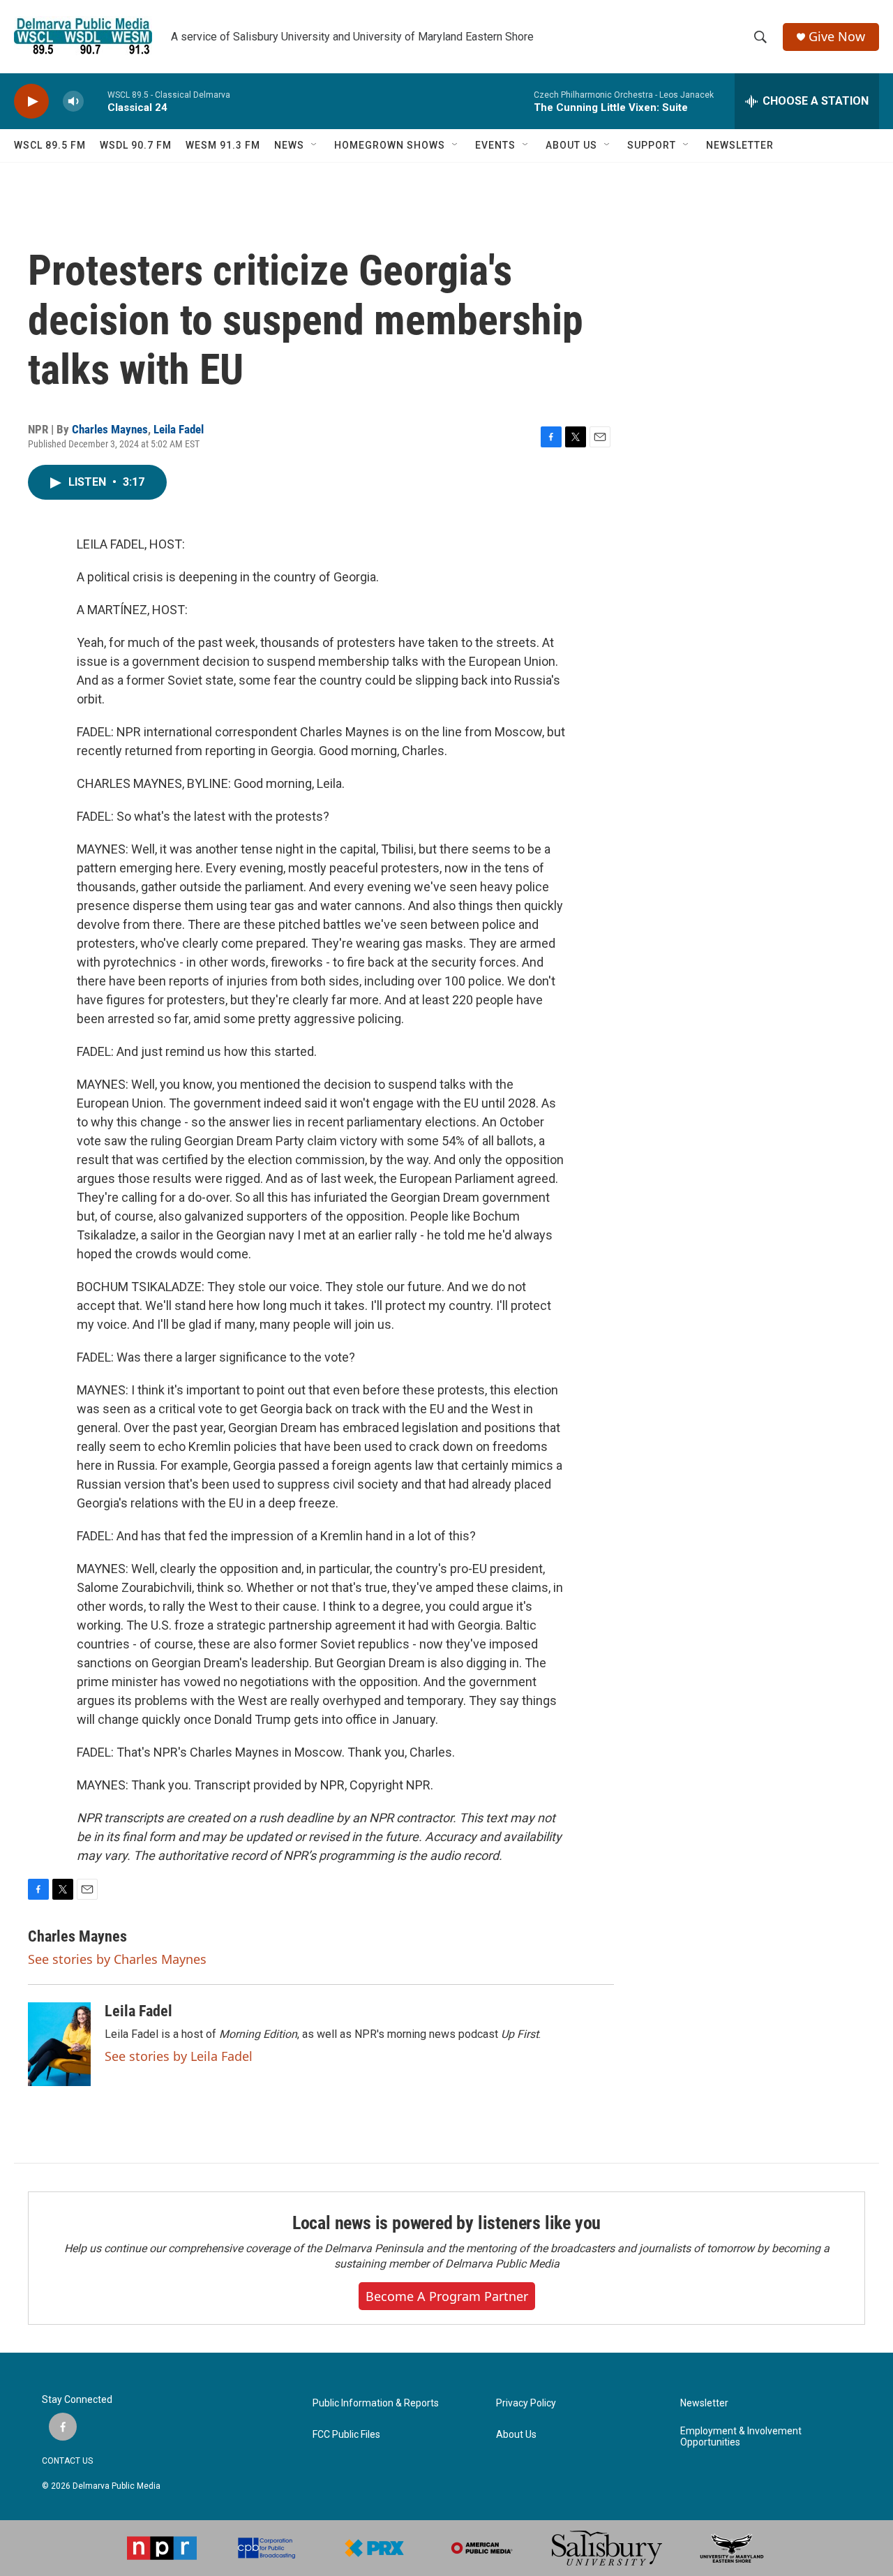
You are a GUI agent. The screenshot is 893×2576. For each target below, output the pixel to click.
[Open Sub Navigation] (315, 145)
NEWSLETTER (740, 145)
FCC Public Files (346, 2435)
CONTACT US (67, 2461)
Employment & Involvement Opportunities (741, 2437)
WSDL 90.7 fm (136, 145)
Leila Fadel (179, 429)
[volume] (73, 102)
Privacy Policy (526, 2403)
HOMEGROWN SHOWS (390, 145)
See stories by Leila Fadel (179, 2056)
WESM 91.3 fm (223, 145)
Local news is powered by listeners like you (446, 2223)
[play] (31, 102)
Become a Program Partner (447, 2296)
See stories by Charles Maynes (117, 1959)
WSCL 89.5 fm (50, 145)
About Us (516, 2435)
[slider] (96, 101)
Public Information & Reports (376, 2403)
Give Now (837, 37)
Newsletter (704, 2403)
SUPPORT (652, 145)
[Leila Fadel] (59, 2044)
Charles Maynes (110, 429)
